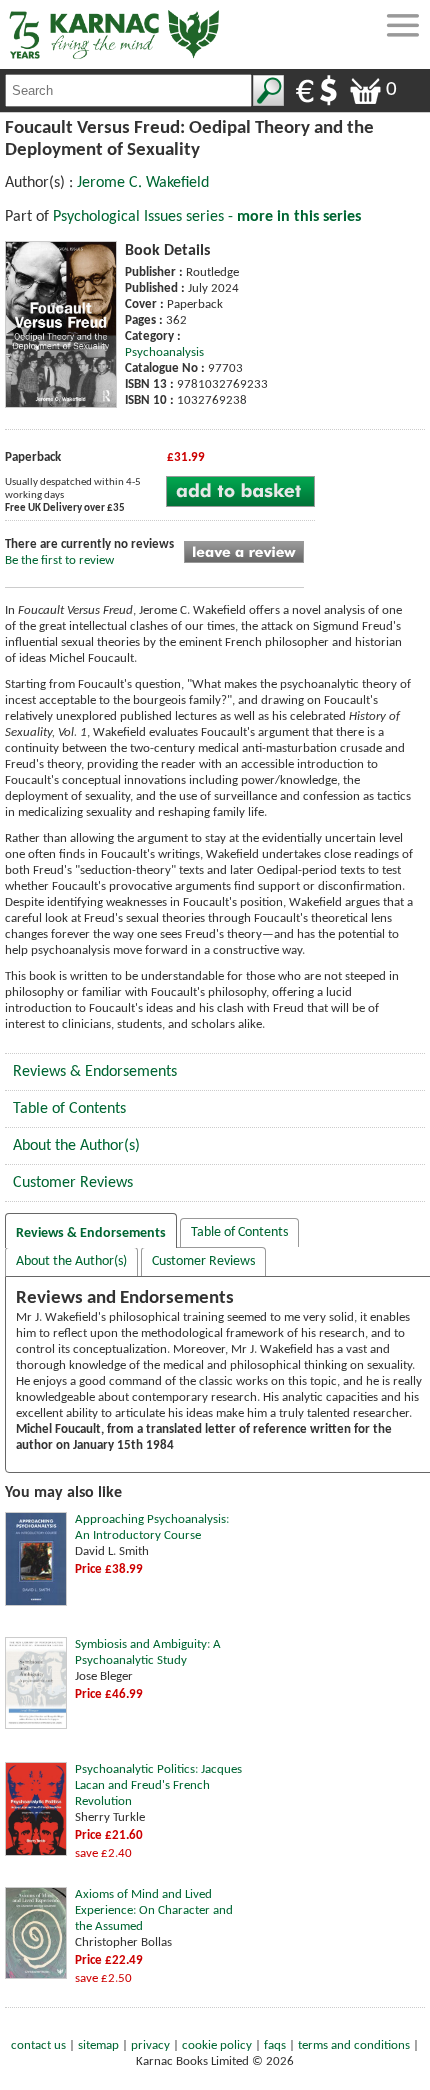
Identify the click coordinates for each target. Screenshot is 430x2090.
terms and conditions (354, 2045)
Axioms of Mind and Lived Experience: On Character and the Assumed (154, 1910)
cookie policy (217, 2045)
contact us (38, 2045)
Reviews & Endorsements (95, 1072)
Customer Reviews (73, 1183)
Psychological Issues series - (207, 217)
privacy (150, 2045)
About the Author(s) (76, 1146)
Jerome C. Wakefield (143, 183)
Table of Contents (69, 1109)
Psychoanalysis (164, 352)
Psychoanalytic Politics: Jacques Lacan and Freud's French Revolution (158, 1785)
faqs (275, 2045)
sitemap (98, 2045)
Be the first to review (59, 560)
